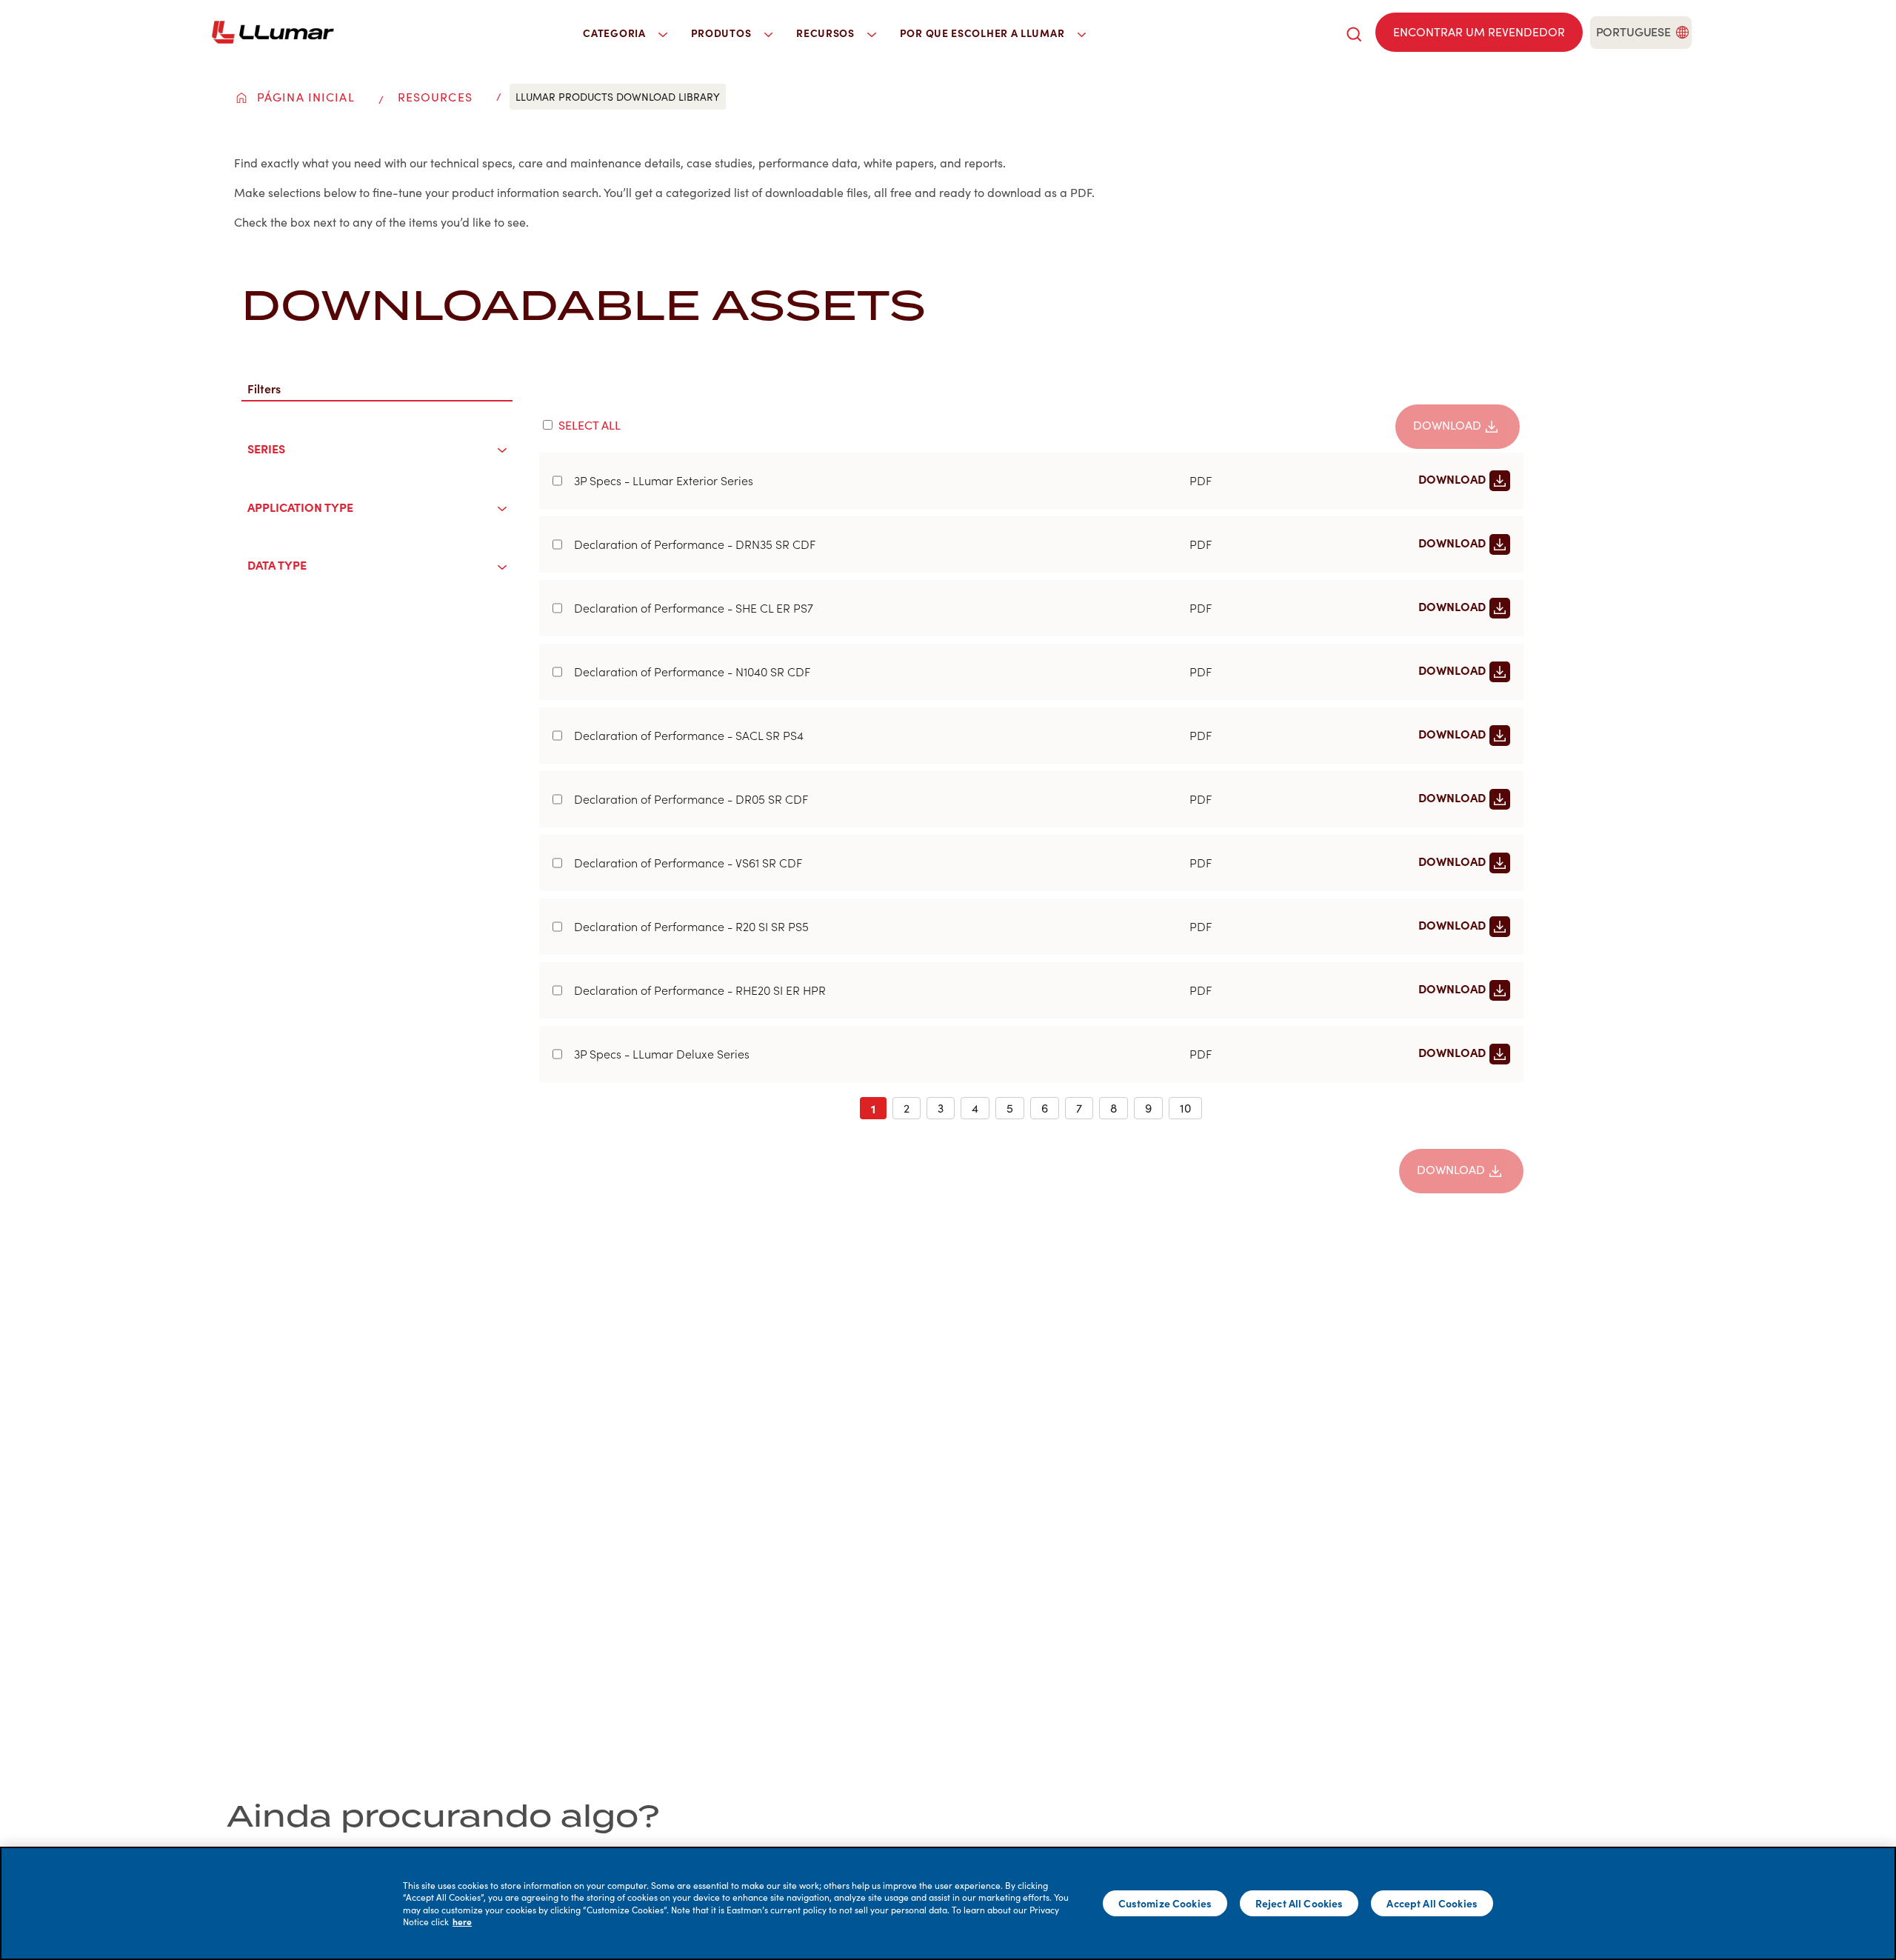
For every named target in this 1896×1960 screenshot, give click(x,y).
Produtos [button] (722, 33)
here (462, 1921)
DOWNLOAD (1447, 425)
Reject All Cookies (1299, 1903)
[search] (1354, 32)
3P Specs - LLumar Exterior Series (664, 481)
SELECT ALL (590, 425)
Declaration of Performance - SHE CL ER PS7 (694, 608)
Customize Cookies (1165, 1903)
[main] (948, 1903)
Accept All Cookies (1432, 1903)
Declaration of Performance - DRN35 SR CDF (695, 544)
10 (1185, 1108)
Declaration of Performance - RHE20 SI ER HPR (700, 990)
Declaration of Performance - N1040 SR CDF (692, 672)
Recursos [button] (827, 33)
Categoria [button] (615, 33)
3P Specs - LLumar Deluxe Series (662, 1054)
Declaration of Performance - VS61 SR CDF (688, 863)
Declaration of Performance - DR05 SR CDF (691, 799)
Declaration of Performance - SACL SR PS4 (689, 736)
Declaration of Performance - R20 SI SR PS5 (691, 927)
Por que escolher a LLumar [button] (984, 33)
